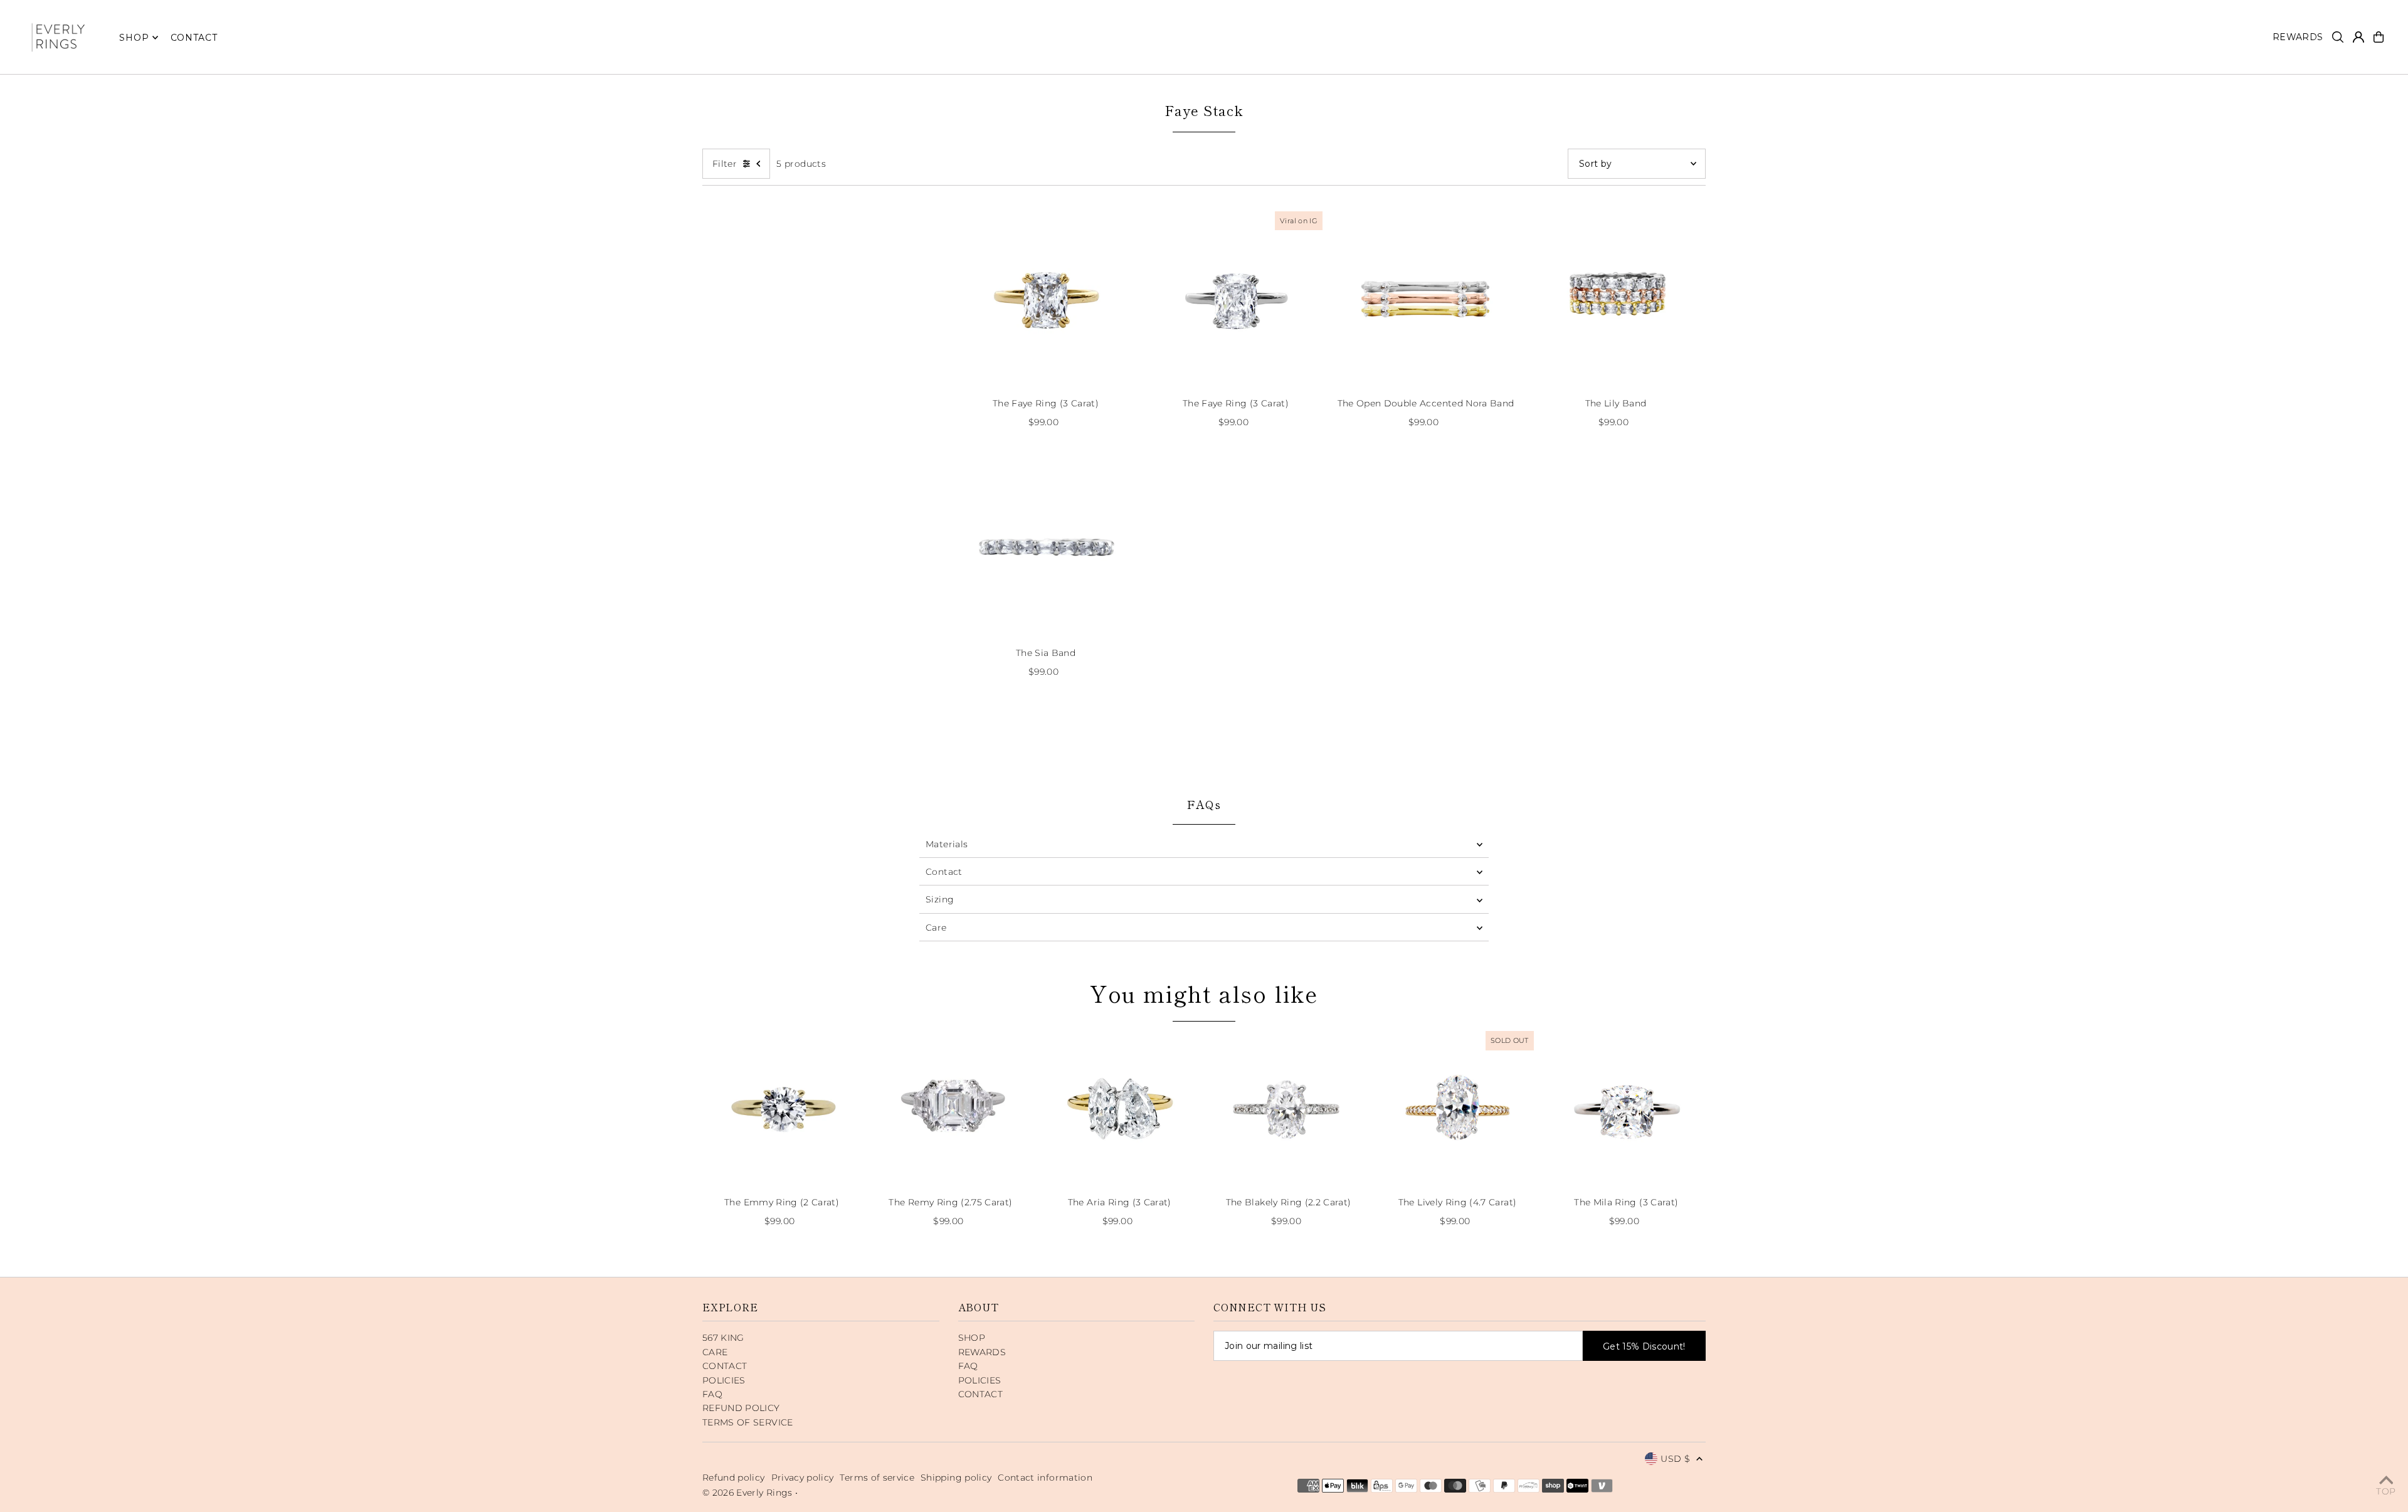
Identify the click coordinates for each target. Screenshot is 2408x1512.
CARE (715, 1352)
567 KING (723, 1338)
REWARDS (982, 1352)
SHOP (134, 38)
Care (936, 928)
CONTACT (725, 1366)
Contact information (1045, 1478)
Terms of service (877, 1478)
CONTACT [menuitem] (194, 38)
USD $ (1675, 1459)
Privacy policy (803, 1478)
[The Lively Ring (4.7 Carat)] (1457, 1107)
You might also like (1204, 993)
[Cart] (2379, 37)
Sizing (940, 899)
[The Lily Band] (1616, 298)
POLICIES (724, 1380)
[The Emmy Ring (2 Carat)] (782, 1107)
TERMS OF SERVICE (748, 1422)
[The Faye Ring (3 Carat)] (1046, 298)
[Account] (2358, 37)
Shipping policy (956, 1478)
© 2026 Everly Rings (749, 1493)
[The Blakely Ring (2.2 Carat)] (1288, 1107)
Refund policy (734, 1478)
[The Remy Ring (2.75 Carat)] (950, 1107)
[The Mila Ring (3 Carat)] (1626, 1107)
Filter (725, 164)
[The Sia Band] (1046, 548)
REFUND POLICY (741, 1408)
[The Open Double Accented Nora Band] (1426, 298)
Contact (944, 872)
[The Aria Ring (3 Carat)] (1120, 1107)
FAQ (712, 1394)
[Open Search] (2338, 37)
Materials (947, 844)
